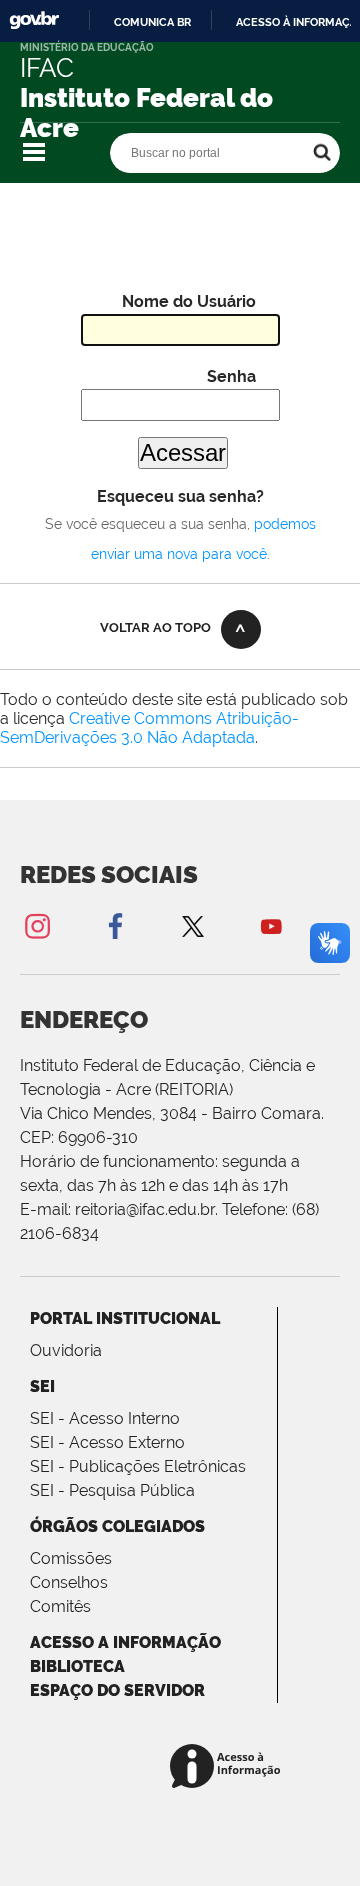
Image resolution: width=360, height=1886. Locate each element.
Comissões (71, 1558)
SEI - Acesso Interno (105, 1418)
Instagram (37, 925)
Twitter (193, 925)
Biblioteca (77, 1666)
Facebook (115, 925)
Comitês (60, 1606)
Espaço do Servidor (117, 1690)
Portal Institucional (125, 1318)
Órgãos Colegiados (117, 1526)
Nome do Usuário (189, 301)
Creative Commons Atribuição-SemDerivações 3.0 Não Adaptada (149, 728)
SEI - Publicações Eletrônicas (138, 1466)
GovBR (34, 20)
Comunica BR (152, 22)
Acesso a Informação (125, 1642)
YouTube (271, 925)
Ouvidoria (66, 1350)
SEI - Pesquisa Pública (112, 1490)
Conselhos (69, 1582)
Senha (231, 376)
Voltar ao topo (155, 627)
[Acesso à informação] (228, 1767)
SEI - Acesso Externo (107, 1442)
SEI (42, 1386)
